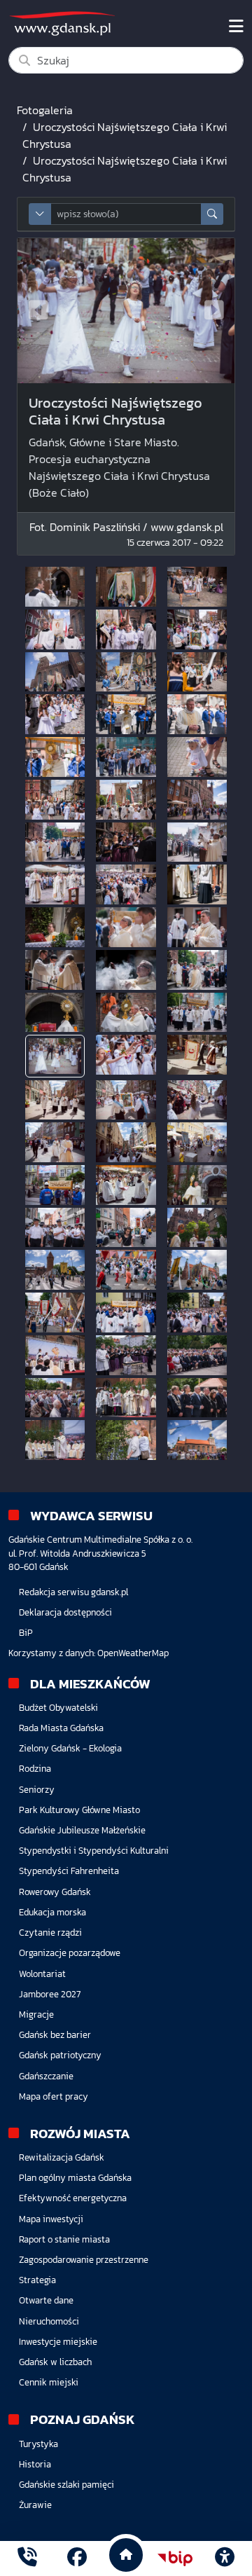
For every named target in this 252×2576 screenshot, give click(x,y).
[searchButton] (212, 214)
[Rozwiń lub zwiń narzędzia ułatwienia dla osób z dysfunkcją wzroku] (225, 2558)
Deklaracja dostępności (65, 1612)
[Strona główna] (27, 2559)
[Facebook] (77, 2559)
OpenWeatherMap (133, 1653)
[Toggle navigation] (236, 27)
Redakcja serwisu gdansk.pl (73, 1592)
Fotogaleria (45, 110)
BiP (26, 1633)
